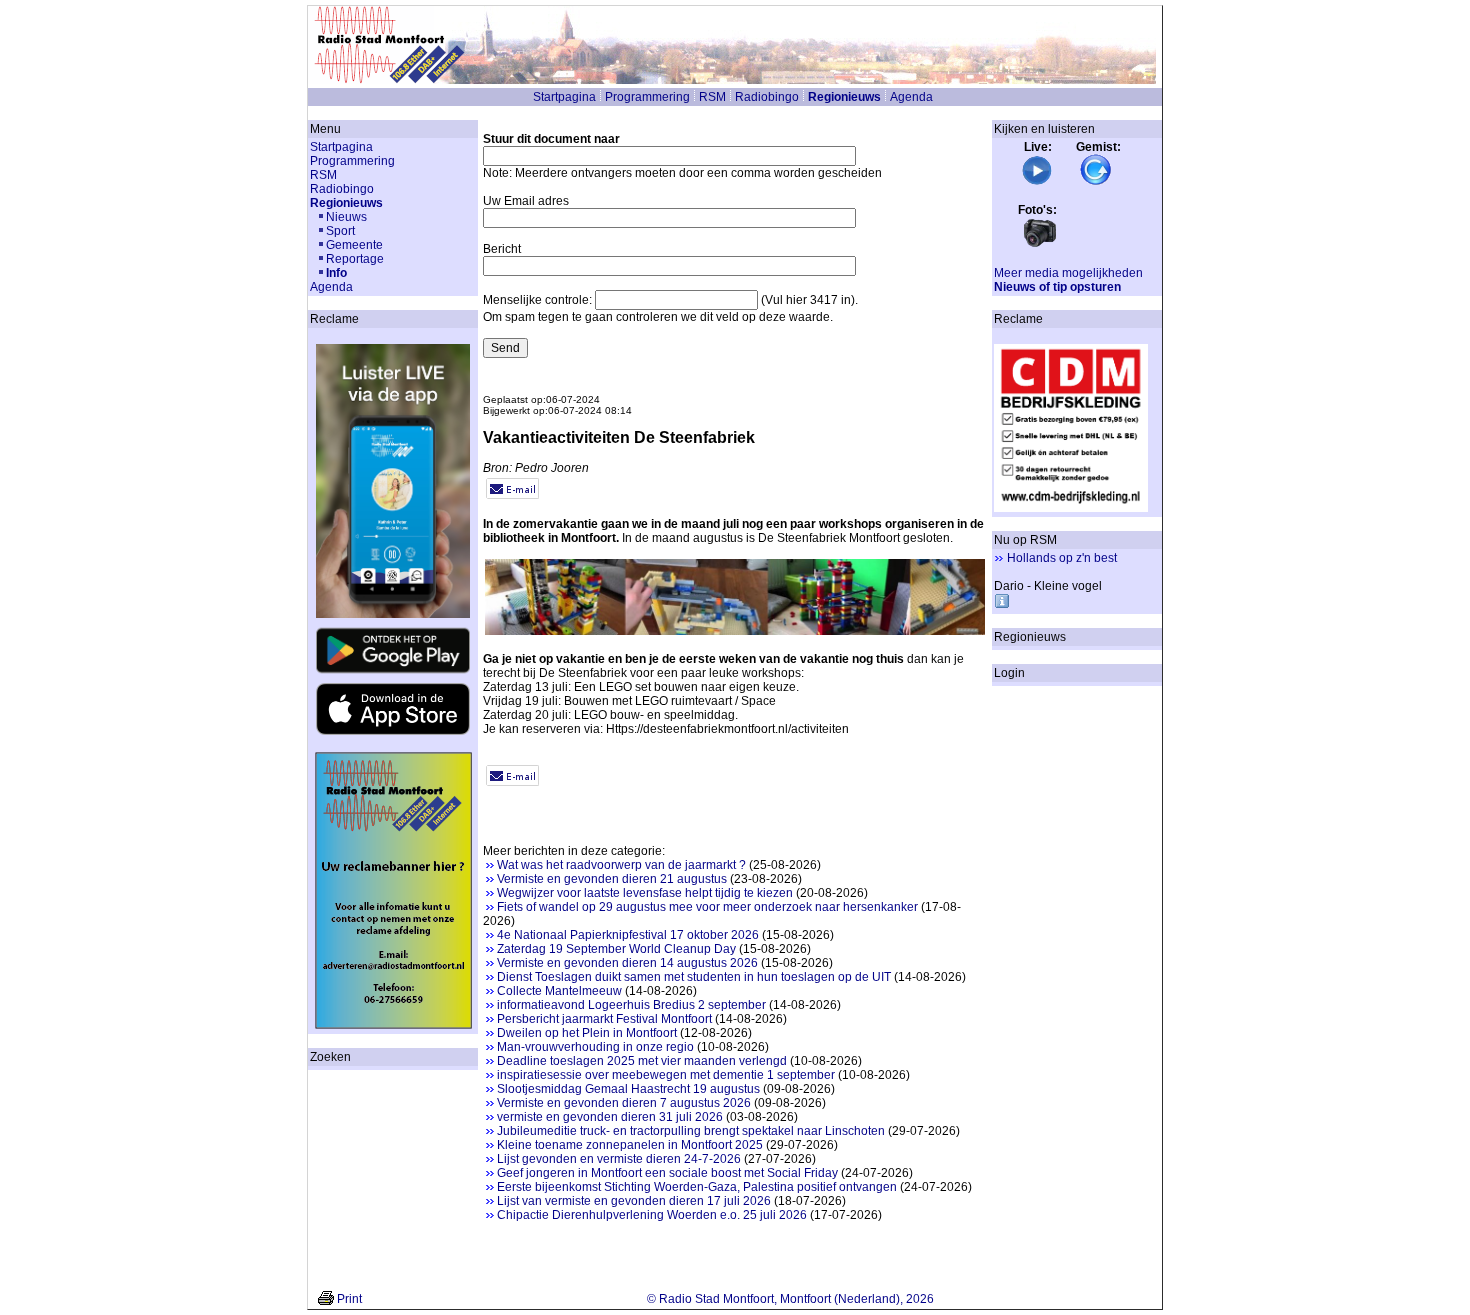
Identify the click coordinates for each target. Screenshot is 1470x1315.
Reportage (355, 259)
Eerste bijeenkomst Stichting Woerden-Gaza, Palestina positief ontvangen (697, 1187)
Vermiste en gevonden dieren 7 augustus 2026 (624, 1103)
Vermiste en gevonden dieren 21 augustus (612, 879)
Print (349, 1299)
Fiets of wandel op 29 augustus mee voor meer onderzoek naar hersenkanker (707, 907)
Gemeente (354, 245)
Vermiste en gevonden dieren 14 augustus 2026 (627, 963)
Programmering (647, 97)
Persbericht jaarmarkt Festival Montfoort (604, 1019)
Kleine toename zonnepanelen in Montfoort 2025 (630, 1145)
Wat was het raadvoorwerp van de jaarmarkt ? (621, 865)
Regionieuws (844, 97)
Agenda (911, 97)
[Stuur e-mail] (512, 495)
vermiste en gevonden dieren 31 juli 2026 (610, 1117)
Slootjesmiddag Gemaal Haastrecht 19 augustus (628, 1089)
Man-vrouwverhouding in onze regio (595, 1047)
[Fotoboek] (1040, 245)
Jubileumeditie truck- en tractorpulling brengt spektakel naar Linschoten (691, 1131)
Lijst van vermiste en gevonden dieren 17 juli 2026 (634, 1201)
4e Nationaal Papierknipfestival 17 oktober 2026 (628, 935)
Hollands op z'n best (1062, 558)
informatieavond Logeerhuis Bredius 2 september (631, 1005)
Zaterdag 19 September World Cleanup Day (616, 949)
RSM (712, 97)
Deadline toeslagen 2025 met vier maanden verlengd (642, 1061)
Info (336, 273)
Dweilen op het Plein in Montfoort (587, 1033)
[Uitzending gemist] (1096, 182)
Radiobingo (767, 97)
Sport (340, 231)
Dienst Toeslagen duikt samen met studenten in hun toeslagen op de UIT (694, 977)
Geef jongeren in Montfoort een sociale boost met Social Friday (667, 1173)
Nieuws (346, 217)
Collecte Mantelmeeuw (559, 991)
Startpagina (564, 97)
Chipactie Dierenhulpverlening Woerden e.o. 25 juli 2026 (652, 1215)
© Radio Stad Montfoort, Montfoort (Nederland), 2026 (790, 1299)
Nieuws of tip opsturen (1057, 287)
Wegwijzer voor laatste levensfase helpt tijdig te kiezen (645, 893)
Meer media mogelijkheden (1068, 273)
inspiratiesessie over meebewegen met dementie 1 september (666, 1075)
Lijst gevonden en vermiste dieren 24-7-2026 (619, 1159)
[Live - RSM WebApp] (1037, 182)
